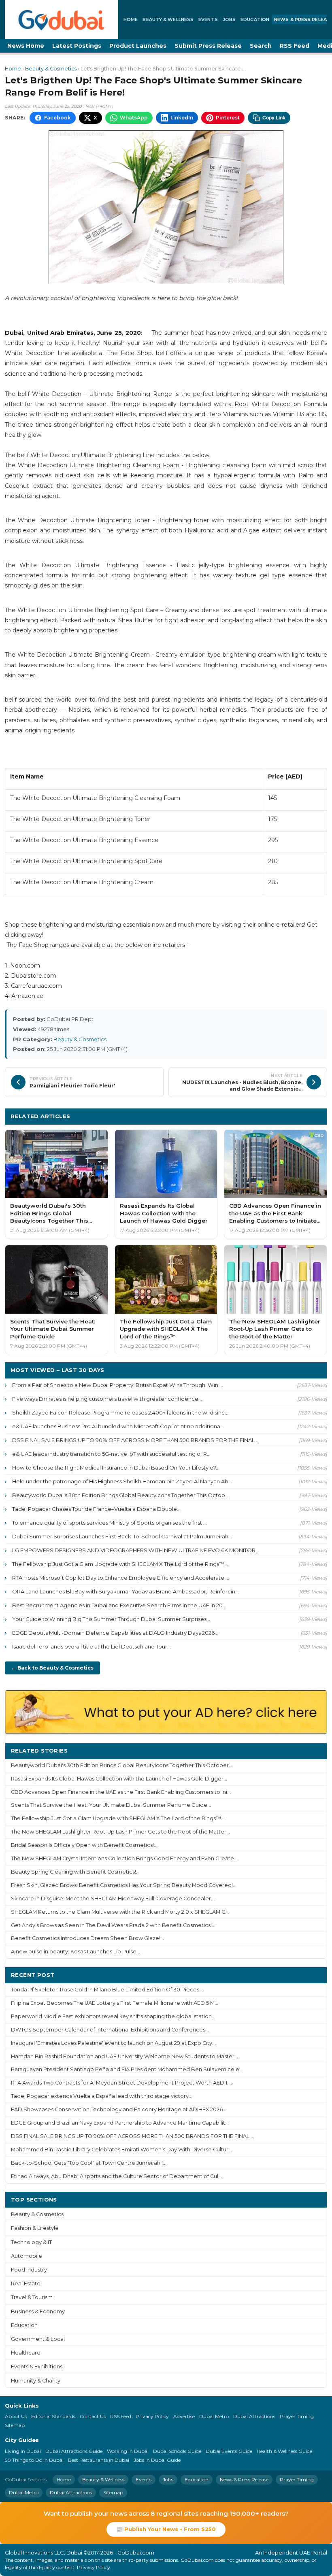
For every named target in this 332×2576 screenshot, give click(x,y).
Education (255, 19)
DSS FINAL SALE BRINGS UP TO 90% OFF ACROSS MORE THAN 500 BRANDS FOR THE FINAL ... (136, 1440)
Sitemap (15, 2425)
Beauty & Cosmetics (51, 69)
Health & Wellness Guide (284, 2451)
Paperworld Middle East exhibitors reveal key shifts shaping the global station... (113, 2016)
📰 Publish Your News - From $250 (166, 2529)
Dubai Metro (214, 2416)
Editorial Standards (53, 2416)
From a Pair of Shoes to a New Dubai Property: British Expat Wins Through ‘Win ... (118, 1385)
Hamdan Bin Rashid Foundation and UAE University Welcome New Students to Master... (125, 2056)
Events (208, 19)
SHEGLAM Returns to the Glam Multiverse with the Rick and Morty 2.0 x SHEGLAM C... (120, 1912)
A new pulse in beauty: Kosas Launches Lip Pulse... (76, 1952)
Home (131, 19)
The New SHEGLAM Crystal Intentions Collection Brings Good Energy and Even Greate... (124, 1858)
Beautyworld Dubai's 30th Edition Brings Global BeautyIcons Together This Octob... (120, 1495)
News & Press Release (244, 2479)
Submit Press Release (208, 46)
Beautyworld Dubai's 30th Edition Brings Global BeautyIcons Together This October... (122, 1765)
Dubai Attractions (254, 2416)
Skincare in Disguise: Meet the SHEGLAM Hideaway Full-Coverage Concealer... (113, 1898)
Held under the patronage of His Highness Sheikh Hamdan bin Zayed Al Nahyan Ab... (122, 1481)
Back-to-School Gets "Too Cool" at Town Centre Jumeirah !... (89, 2163)
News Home (26, 46)
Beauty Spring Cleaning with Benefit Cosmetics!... (75, 1872)
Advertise (184, 2416)
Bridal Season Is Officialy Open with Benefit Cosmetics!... (84, 1845)
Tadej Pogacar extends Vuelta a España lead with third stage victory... (102, 2096)
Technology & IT (31, 2242)
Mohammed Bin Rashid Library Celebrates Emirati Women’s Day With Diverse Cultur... (121, 2150)
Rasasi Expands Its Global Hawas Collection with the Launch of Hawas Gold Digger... (119, 1779)
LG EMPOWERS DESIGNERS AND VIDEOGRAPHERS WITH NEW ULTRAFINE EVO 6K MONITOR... (136, 1550)
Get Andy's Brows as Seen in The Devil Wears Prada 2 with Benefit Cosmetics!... (113, 1925)
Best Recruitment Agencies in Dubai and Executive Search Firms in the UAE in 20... (119, 1605)
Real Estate (26, 2284)
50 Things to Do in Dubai (34, 2460)
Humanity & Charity (36, 2381)
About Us (16, 2416)
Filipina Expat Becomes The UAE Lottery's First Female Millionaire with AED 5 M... (115, 2003)
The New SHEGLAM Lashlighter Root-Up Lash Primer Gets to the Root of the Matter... (120, 1832)
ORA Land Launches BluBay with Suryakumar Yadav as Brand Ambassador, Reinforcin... (126, 1591)
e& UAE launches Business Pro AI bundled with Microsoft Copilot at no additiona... (118, 1426)
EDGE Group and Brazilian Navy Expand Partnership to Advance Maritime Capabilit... (120, 2123)
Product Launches (138, 46)
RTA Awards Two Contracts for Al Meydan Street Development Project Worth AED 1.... (121, 2083)
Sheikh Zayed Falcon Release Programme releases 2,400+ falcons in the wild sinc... (120, 1412)
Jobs (229, 19)
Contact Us (93, 2416)
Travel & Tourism (32, 2297)
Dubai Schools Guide (177, 2451)
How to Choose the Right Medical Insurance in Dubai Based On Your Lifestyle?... (116, 1468)
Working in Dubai (128, 2451)
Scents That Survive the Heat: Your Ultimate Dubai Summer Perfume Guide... (111, 1805)
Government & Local (38, 2339)
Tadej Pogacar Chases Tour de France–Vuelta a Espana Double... (96, 1509)
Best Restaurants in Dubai (99, 2460)
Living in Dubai (23, 2451)
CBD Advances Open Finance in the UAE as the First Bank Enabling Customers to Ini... (121, 1792)
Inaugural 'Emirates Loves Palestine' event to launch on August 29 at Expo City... (113, 2043)
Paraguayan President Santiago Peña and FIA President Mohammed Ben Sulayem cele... (127, 2069)
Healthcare (26, 2353)
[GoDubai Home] (62, 19)
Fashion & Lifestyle (35, 2228)
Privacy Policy (152, 2416)
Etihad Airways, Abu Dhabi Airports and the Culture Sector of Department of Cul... (116, 2176)
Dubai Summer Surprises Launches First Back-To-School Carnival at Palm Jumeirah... (122, 1536)
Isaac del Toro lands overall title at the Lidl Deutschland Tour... (92, 1646)
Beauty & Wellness (168, 19)
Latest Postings (77, 46)
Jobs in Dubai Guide (157, 2460)
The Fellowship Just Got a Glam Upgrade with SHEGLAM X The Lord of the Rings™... (120, 1564)
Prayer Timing (297, 2416)
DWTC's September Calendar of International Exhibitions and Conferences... (110, 2030)
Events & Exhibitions (37, 2366)
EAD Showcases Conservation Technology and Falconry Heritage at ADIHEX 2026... (119, 2109)
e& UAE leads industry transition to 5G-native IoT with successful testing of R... (111, 1454)
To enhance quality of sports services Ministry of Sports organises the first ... (110, 1523)
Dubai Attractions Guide (74, 2451)
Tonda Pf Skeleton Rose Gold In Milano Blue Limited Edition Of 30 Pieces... (107, 1990)
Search (261, 46)
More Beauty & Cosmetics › (282, 1116)
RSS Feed (295, 46)
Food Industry (29, 2270)
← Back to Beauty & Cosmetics (52, 1668)
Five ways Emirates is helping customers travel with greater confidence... (107, 1399)
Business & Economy (38, 2311)
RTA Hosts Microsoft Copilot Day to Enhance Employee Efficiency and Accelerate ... (121, 1578)
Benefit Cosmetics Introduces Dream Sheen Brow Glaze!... (87, 1938)
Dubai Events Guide (229, 2451)
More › (311, 1750)
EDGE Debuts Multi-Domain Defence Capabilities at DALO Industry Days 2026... (115, 1633)
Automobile (27, 2256)
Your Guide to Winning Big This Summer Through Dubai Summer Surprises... (111, 1619)
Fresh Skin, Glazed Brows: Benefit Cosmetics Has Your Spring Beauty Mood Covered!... (124, 1885)
